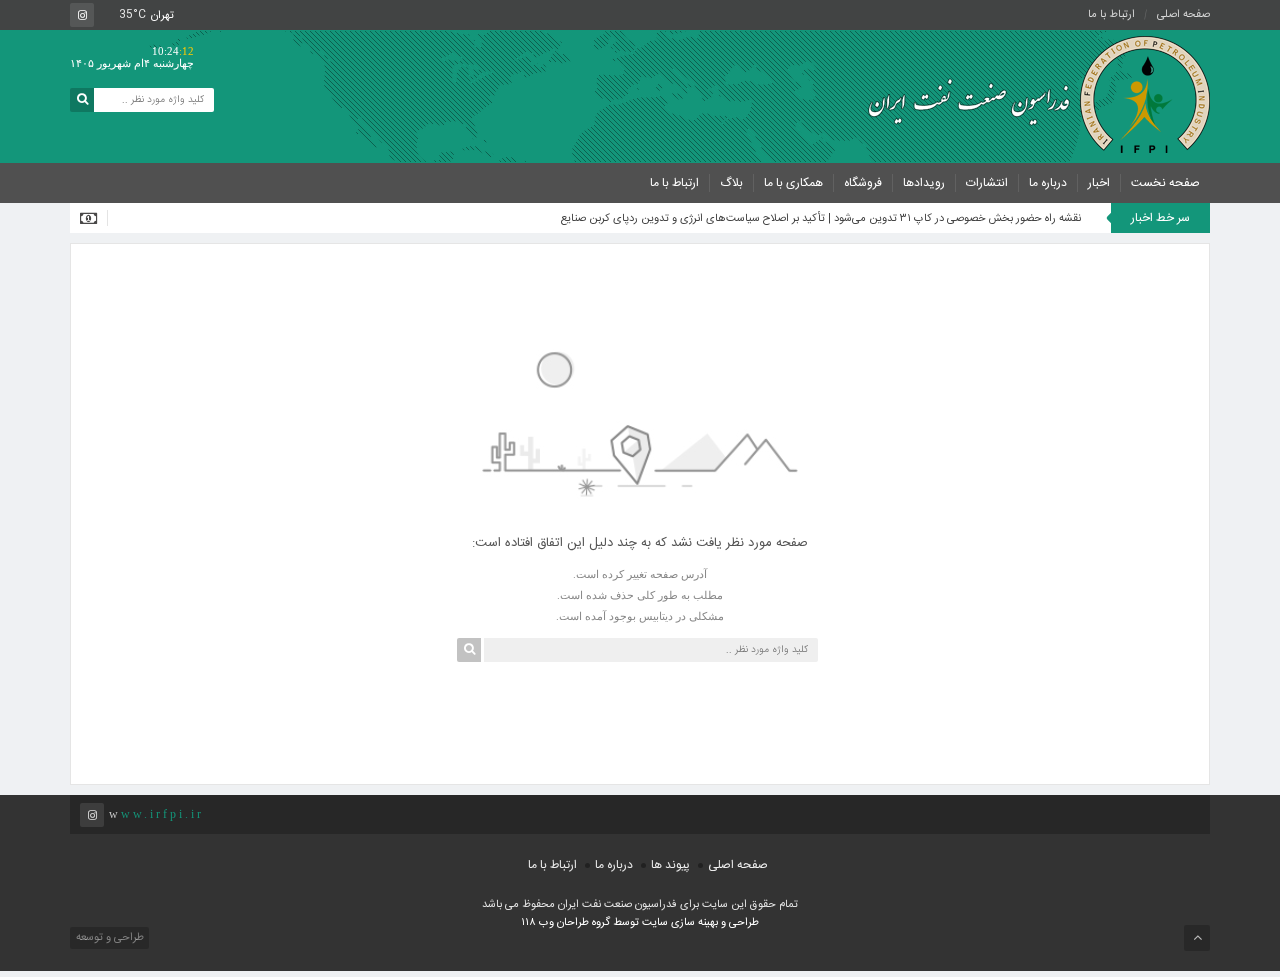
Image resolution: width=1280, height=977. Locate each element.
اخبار (1099, 183)
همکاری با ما (793, 183)
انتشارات (987, 183)
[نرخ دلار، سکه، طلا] (94, 218)
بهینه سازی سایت (680, 923)
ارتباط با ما (1111, 15)
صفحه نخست (1165, 183)
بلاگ (731, 183)
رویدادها (924, 183)
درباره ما (1048, 183)
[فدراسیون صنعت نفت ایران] (1030, 95)
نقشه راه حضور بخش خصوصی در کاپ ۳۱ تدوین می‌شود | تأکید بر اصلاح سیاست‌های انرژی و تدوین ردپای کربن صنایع (821, 219)
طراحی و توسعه (108, 938)
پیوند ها (670, 865)
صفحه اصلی (1183, 15)
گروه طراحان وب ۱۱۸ (567, 923)
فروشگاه (863, 183)
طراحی (742, 923)
